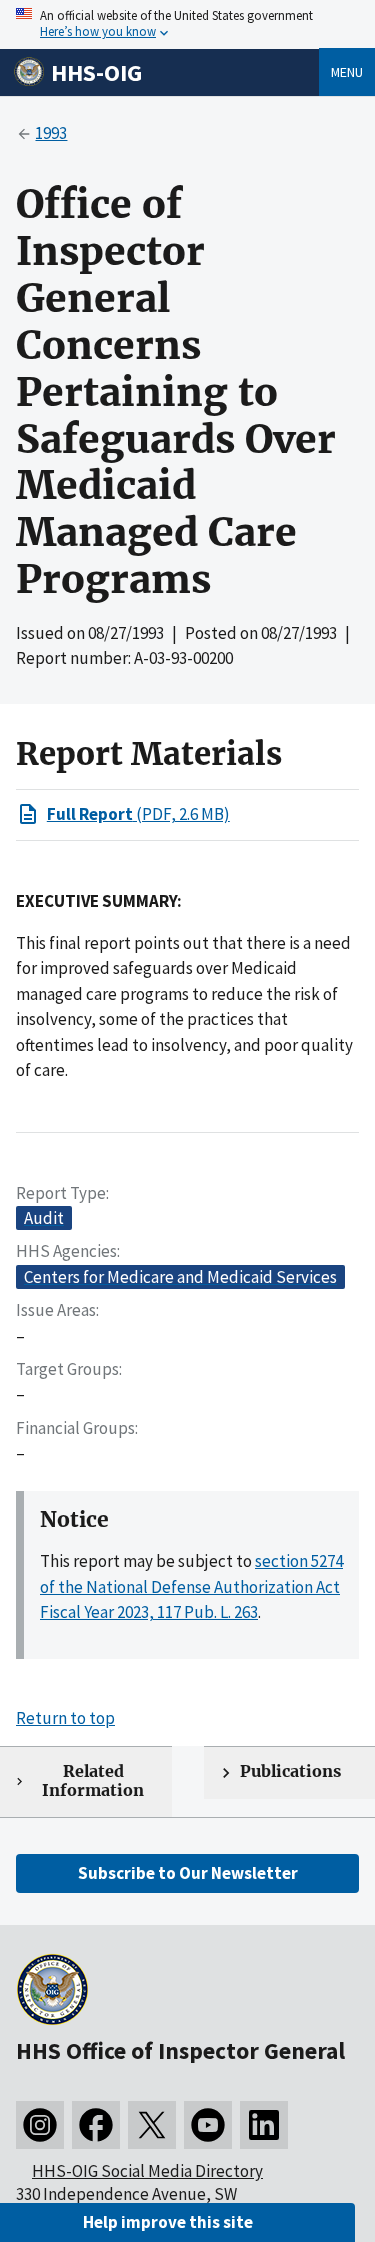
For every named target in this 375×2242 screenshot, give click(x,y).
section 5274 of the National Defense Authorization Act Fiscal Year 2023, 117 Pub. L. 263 (191, 1586)
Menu (347, 72)
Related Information (93, 1781)
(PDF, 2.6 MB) (138, 814)
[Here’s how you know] (187, 24)
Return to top (65, 1718)
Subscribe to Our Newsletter (188, 1873)
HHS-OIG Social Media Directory (147, 2171)
